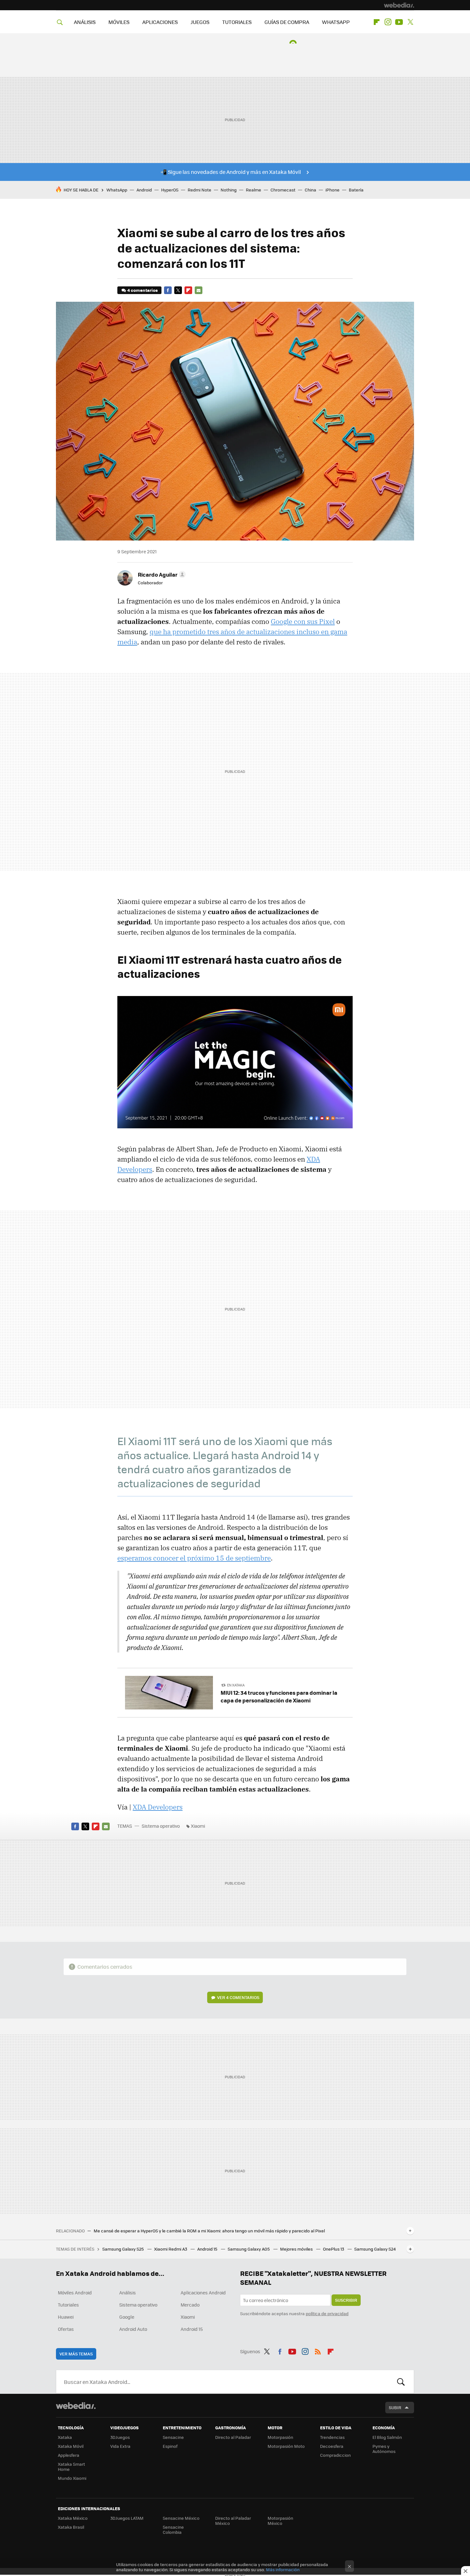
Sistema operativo (161, 1826)
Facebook (168, 290)
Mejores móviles (297, 2249)
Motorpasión (280, 2437)
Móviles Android (75, 2292)
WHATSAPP (336, 22)
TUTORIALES (237, 22)
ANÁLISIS (85, 22)
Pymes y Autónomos (384, 2449)
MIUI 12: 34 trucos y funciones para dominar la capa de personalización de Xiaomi (279, 1696)
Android (144, 190)
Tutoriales (68, 2305)
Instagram (388, 22)
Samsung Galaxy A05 (249, 2249)
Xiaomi (198, 1826)
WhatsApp (117, 190)
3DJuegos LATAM (127, 2518)
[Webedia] (399, 5)
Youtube (399, 22)
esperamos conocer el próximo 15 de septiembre (194, 1558)
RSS (318, 2350)
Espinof (170, 2446)
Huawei (66, 2317)
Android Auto (133, 2329)
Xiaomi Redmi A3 (171, 2249)
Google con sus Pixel (303, 621)
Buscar (401, 2382)
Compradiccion (335, 2455)
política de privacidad (327, 2313)
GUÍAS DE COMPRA (287, 22)
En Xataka (236, 1685)
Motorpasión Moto (286, 2446)
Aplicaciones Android (203, 2292)
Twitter (410, 22)
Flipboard (377, 22)
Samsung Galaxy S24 (375, 2249)
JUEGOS (200, 22)
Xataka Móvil (71, 2446)
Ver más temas (76, 2354)
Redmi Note (200, 190)
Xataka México (73, 2518)
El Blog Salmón (387, 2437)
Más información (283, 2569)
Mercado (190, 2305)
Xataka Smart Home (71, 2467)
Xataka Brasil (71, 2527)
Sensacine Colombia (173, 2529)
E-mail (199, 290)
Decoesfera (332, 2446)
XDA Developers (158, 1807)
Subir (395, 2407)
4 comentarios (142, 290)
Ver (238, 1997)
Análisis (128, 2292)
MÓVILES (119, 22)
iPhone (333, 190)
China (310, 190)
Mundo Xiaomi (72, 2478)
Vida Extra (120, 2446)
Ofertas (66, 2329)
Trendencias (332, 2437)
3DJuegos (120, 2437)
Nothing (229, 190)
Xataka (65, 2437)
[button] (161, 574)
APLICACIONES (160, 22)
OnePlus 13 (334, 2249)
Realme (254, 190)
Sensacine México (181, 2518)
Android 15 (208, 2249)
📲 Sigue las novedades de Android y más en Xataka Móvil (231, 172)
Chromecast (283, 190)
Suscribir (346, 2300)
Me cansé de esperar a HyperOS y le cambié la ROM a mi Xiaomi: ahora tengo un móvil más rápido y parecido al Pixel (209, 2231)
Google (127, 2317)
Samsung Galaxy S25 (124, 2249)
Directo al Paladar (233, 2437)
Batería (356, 190)
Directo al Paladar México (233, 2521)
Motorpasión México (280, 2521)
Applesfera (69, 2455)
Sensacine (173, 2437)
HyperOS (170, 190)
